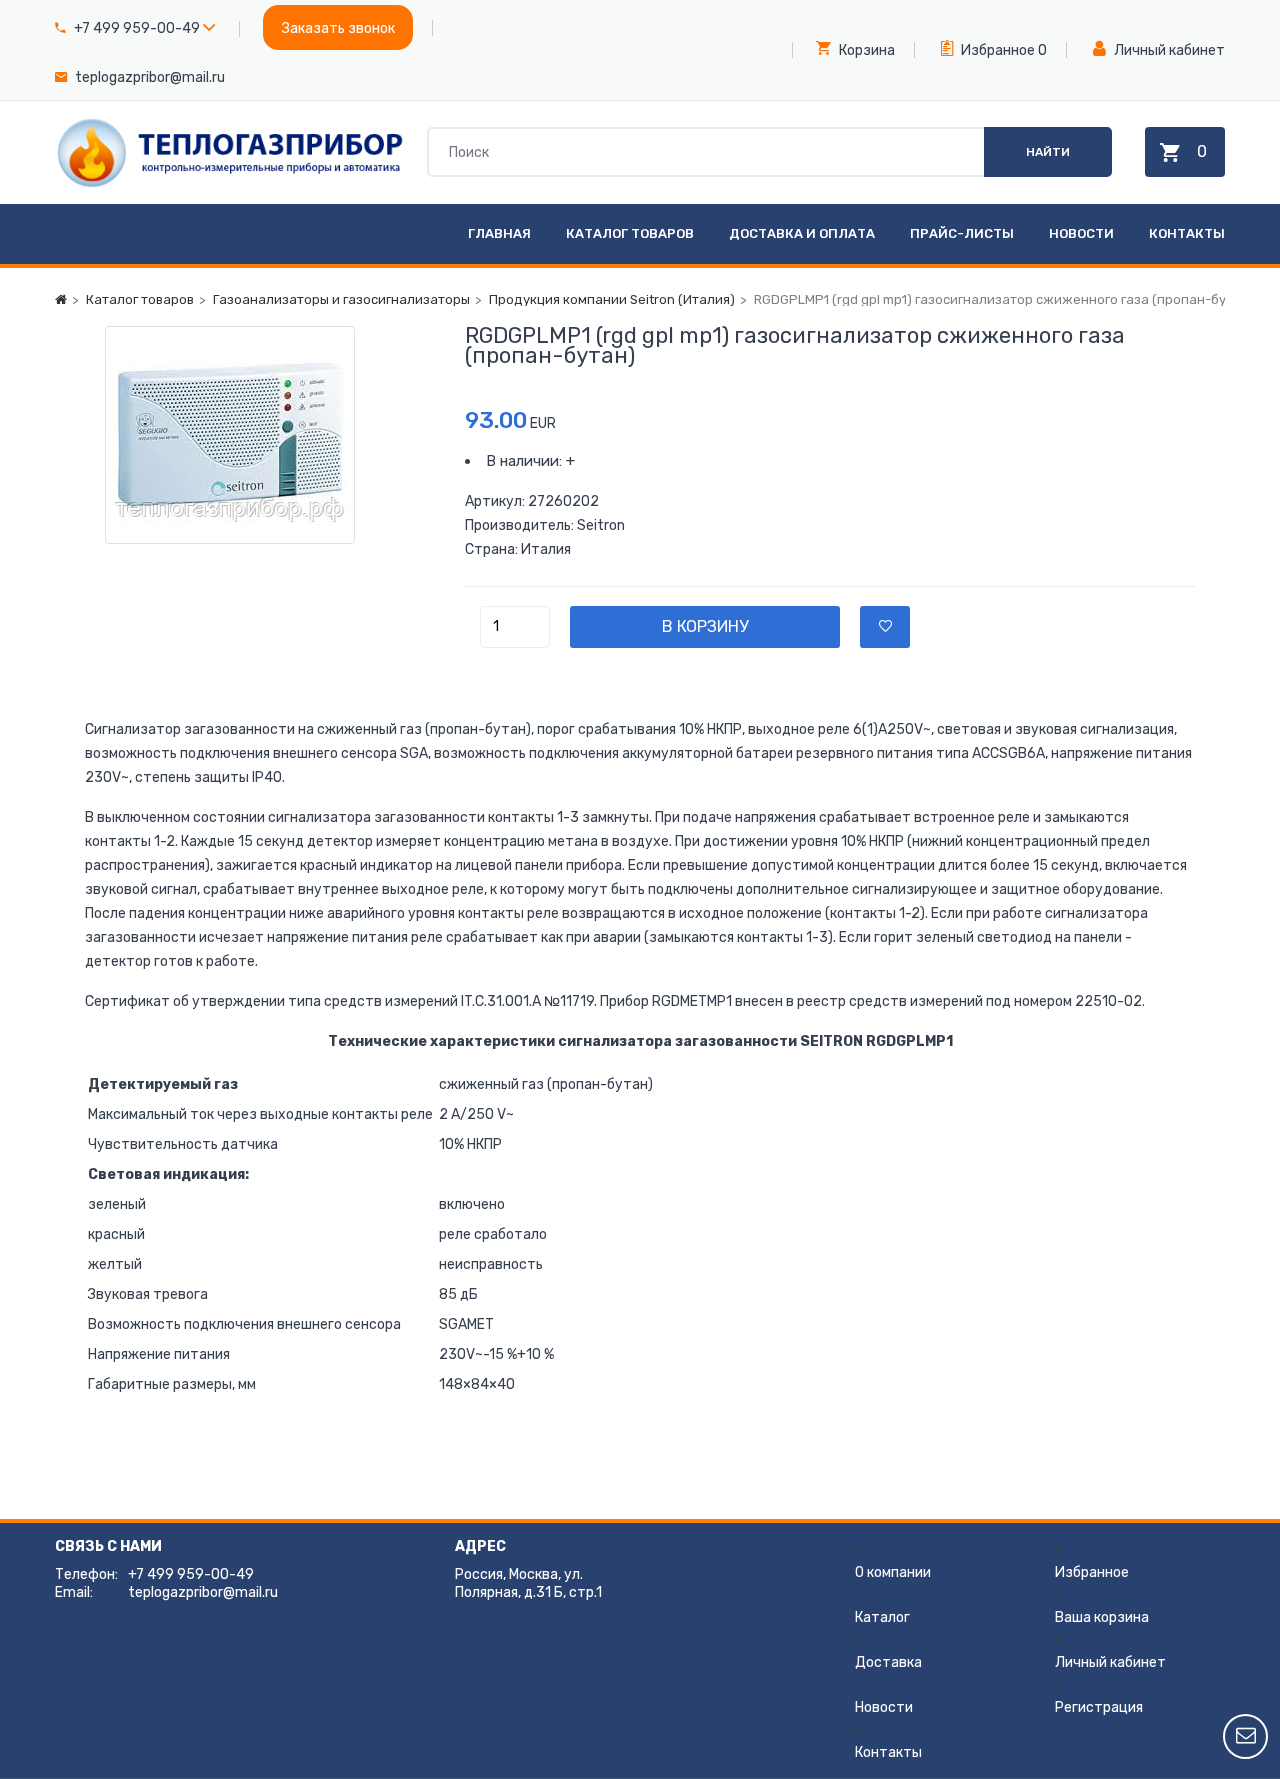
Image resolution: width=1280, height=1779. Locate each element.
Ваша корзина (1102, 1617)
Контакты (1187, 233)
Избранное (996, 50)
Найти (1048, 152)
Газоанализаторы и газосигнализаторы (341, 299)
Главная (499, 233)
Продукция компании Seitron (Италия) (612, 299)
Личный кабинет (1168, 50)
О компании (893, 1572)
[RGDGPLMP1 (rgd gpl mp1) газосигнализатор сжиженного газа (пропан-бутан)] (260, 435)
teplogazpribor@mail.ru (150, 77)
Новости (1081, 233)
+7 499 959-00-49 (137, 28)
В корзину (705, 626)
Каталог (882, 1617)
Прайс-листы (962, 233)
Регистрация (1099, 1707)
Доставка (888, 1662)
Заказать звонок (338, 28)
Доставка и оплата (802, 233)
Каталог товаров (630, 233)
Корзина (865, 50)
